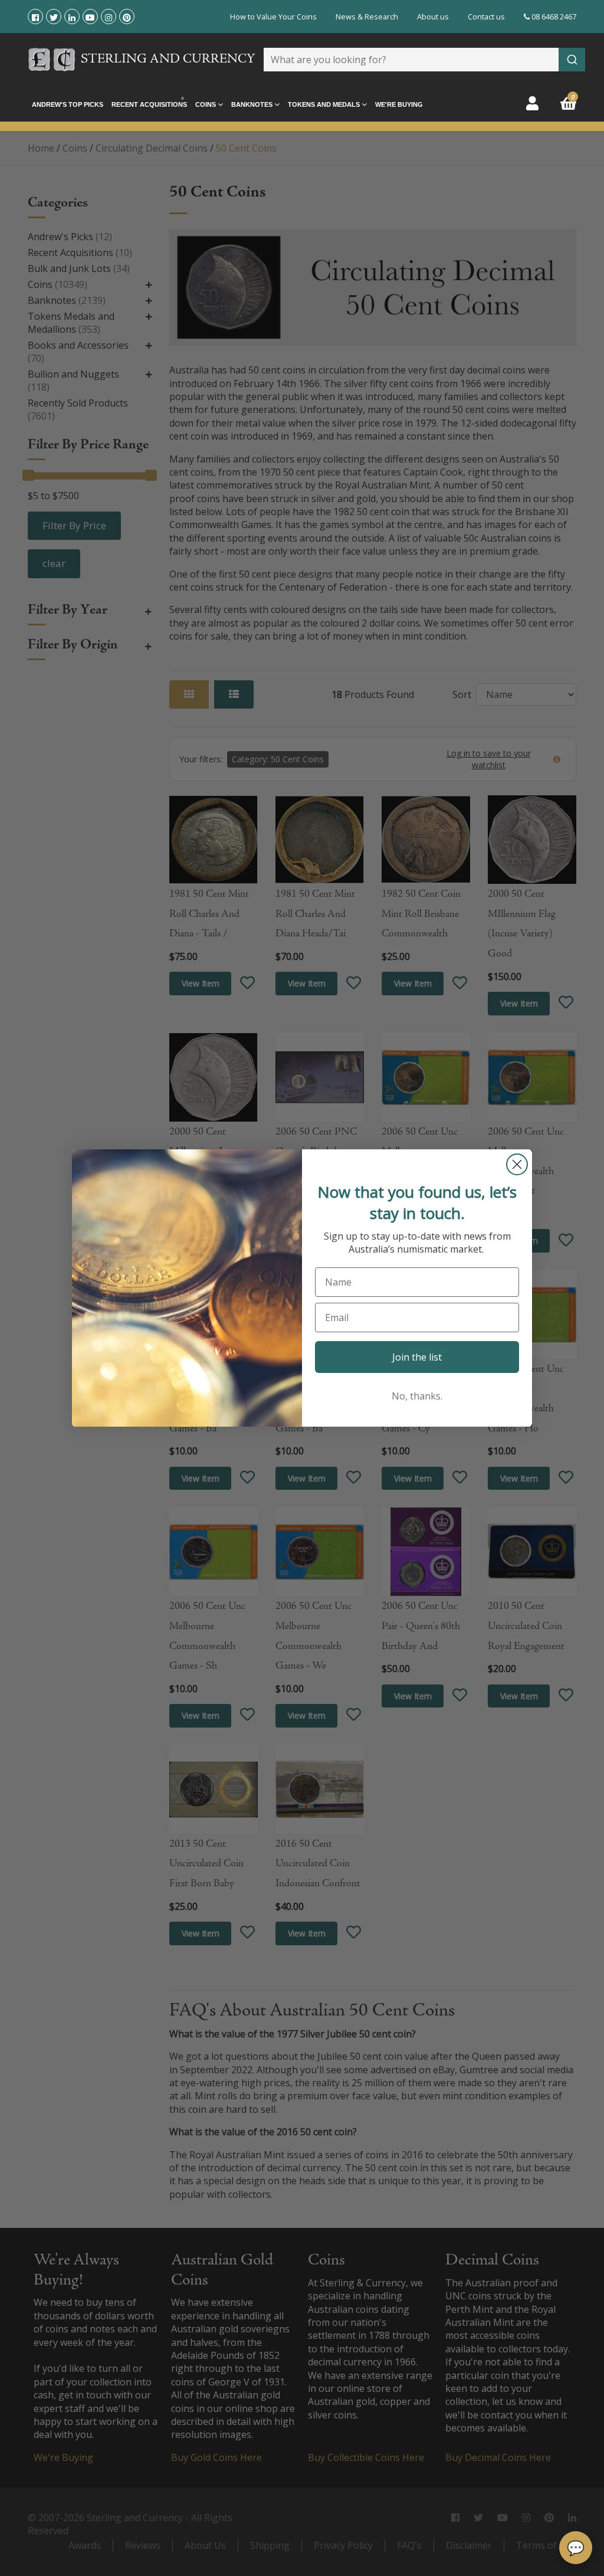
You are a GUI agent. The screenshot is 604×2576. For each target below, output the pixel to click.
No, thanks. (417, 1396)
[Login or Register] (532, 103)
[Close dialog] (517, 1164)
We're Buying (399, 104)
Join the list (417, 1357)
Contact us (486, 17)
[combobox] (424, 60)
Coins (206, 104)
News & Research (367, 17)
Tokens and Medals (325, 104)
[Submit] (572, 60)
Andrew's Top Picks (68, 104)
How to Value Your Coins (273, 17)
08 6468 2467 (553, 17)
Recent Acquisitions (149, 104)
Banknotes (253, 104)
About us (433, 17)
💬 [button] (576, 2547)
